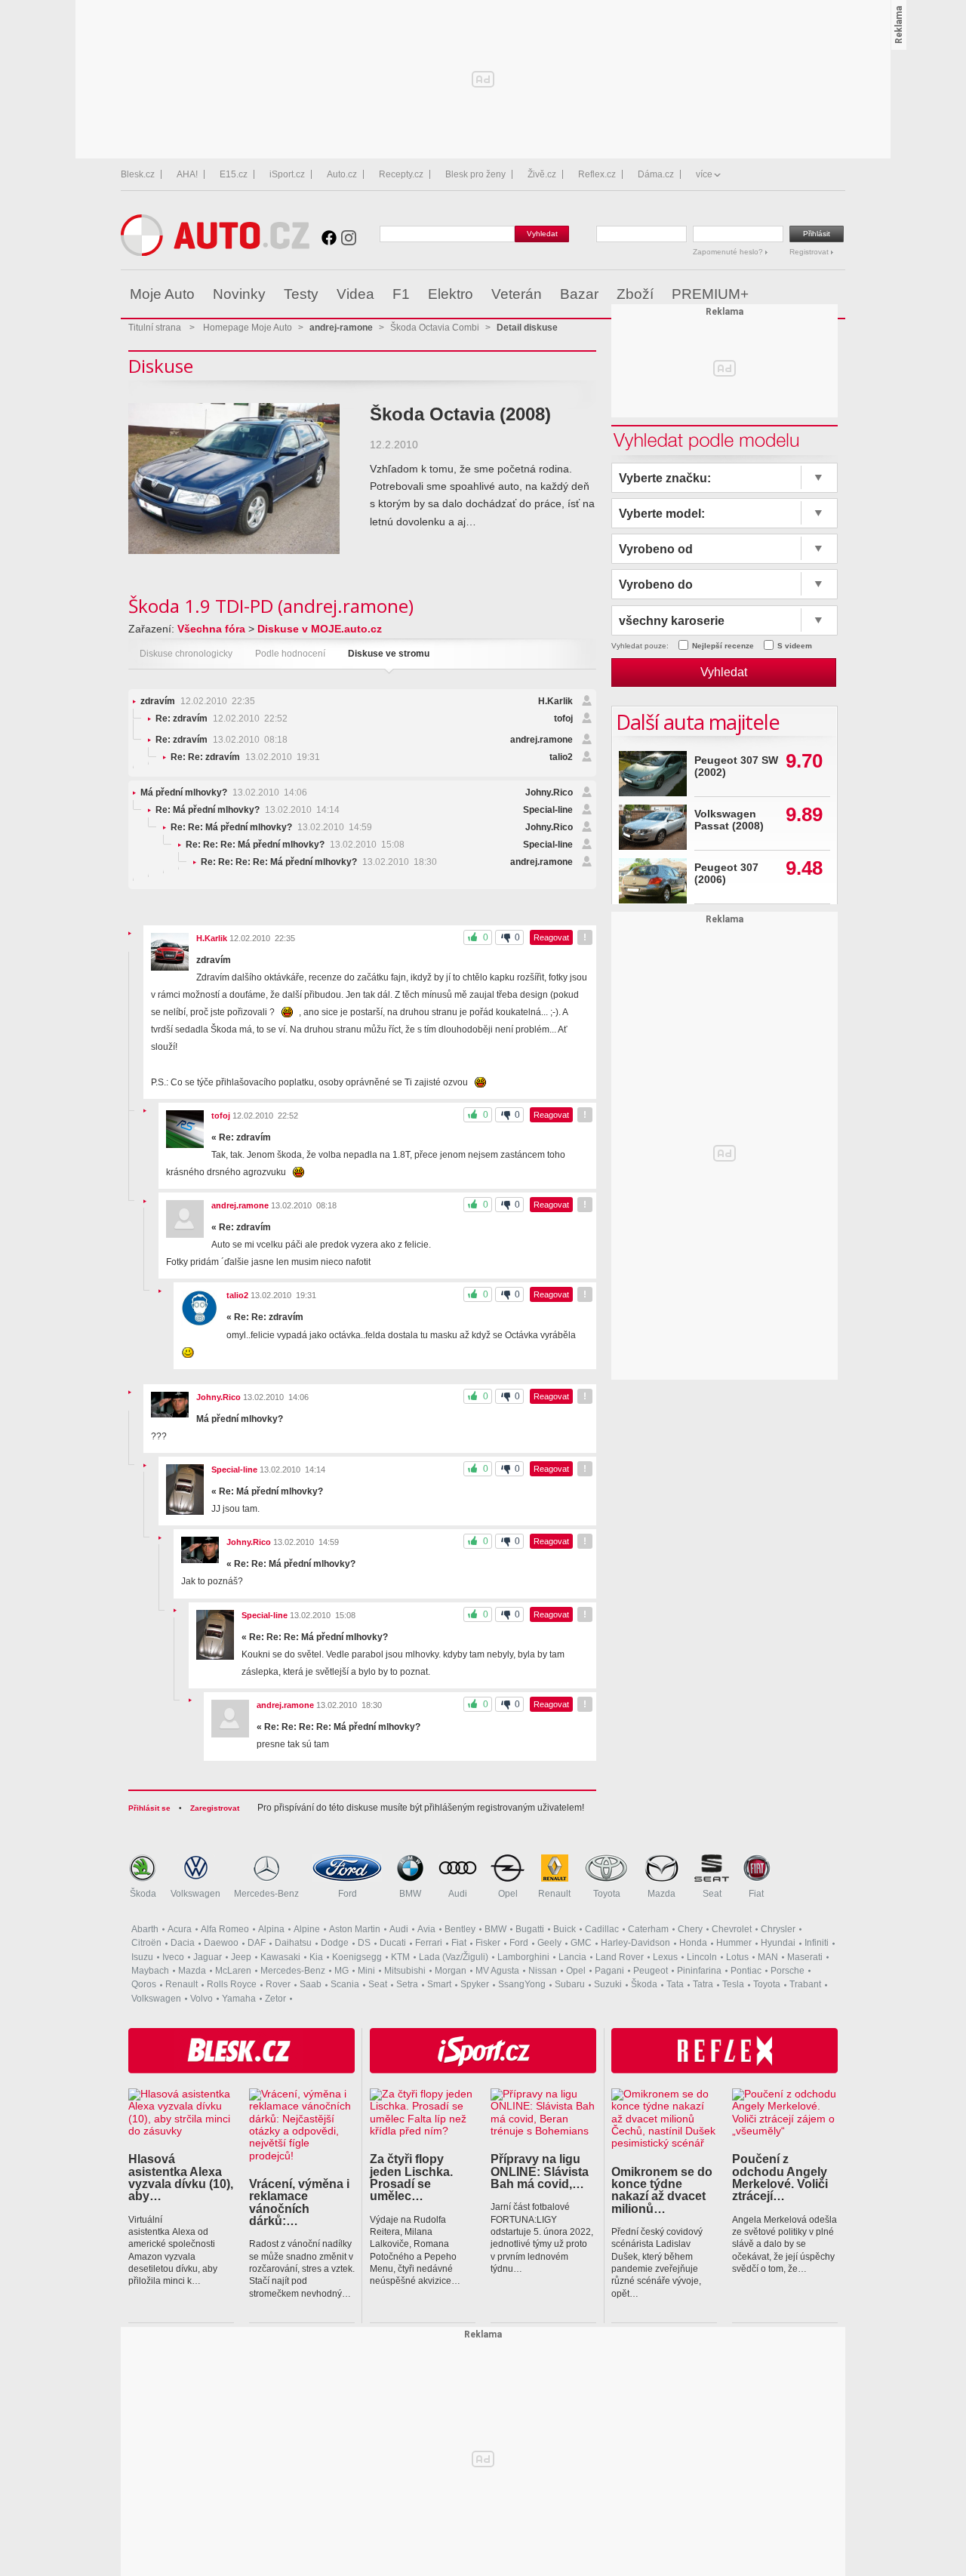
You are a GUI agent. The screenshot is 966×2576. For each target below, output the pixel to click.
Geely (549, 1943)
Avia (426, 1929)
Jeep (241, 1957)
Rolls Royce (232, 1984)
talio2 (561, 757)
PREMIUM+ (710, 294)
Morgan (451, 1971)
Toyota (607, 1894)
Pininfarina (699, 1971)
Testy (301, 294)
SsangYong (522, 1984)
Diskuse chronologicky (186, 654)
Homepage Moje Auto (248, 328)
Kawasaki (280, 1957)
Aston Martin (355, 1929)
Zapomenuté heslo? (729, 252)
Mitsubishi (405, 1971)
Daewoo (221, 1943)
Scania (345, 1984)
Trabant (805, 1984)
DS (364, 1943)
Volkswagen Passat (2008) (729, 820)
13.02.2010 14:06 (224, 792)
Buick (565, 1929)
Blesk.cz (138, 174)
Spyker (475, 1984)
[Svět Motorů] (802, 294)
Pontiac (746, 1971)
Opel (508, 1894)
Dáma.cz (656, 174)
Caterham (648, 1929)
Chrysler (778, 1929)
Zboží (635, 294)
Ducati (393, 1943)
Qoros (144, 1984)
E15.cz (234, 174)
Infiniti (817, 1943)
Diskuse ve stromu (389, 654)
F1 (401, 294)
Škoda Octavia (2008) (460, 414)
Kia (316, 1957)
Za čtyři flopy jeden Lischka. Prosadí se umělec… (411, 2177)
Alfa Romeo (225, 1929)
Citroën (146, 1943)
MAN (768, 1957)
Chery (690, 1929)
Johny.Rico (549, 792)
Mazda (661, 1894)
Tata (675, 1984)
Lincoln (702, 1957)
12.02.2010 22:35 (198, 701)
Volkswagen (195, 1894)
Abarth (145, 1929)
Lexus (665, 1957)
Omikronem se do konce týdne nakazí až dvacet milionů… (662, 2190)
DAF (257, 1943)
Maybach (150, 1971)
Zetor (275, 1999)
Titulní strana (155, 328)
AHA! (187, 174)
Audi (458, 1894)
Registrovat (810, 252)
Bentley (460, 1929)
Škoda (143, 1894)
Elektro (451, 294)
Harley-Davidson (635, 1943)
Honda (693, 1943)
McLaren (233, 1971)
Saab (311, 1984)
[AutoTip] (833, 294)
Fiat (756, 1894)
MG (341, 1971)
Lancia (572, 1957)
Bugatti (530, 1929)
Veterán (517, 294)
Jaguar (208, 1957)
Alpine (307, 1929)
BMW (410, 1894)
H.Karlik (555, 701)
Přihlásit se (149, 1808)
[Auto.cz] (215, 252)
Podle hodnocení (290, 654)
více (704, 174)
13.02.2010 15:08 (295, 845)
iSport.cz (287, 174)
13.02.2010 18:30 (319, 862)
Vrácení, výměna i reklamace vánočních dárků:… (299, 2202)
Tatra (703, 1984)
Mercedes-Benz (266, 1894)
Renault (554, 1894)
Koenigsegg (357, 1957)
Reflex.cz (597, 174)
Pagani (609, 1971)
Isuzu (142, 1957)
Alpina (271, 1929)
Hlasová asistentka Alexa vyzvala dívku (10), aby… (181, 2177)
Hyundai (778, 1943)
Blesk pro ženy (475, 174)
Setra (407, 1984)
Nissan (543, 1971)
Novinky (239, 294)
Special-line (548, 810)
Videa (355, 294)
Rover (278, 1984)
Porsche (788, 1971)
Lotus (737, 1957)
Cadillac (602, 1929)
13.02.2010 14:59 (271, 827)
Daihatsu (293, 1943)
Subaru (570, 1984)
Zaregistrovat (215, 1808)
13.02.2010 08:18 (222, 740)
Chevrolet (732, 1929)
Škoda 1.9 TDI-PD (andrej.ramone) (271, 606)
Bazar (579, 294)
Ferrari (429, 1943)
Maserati (805, 1957)
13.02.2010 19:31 (245, 757)
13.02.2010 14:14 (248, 810)
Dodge (335, 1943)
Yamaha (239, 1999)
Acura (180, 1929)
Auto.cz (342, 174)
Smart (439, 1984)
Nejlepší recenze (723, 646)
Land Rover (620, 1957)
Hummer (734, 1943)
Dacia (183, 1943)
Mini (366, 1971)
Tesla (733, 1984)
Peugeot (651, 1971)
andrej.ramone (541, 740)
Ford (348, 1894)
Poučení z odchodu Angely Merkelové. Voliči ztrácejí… (780, 2177)
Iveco (173, 1957)
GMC (581, 1943)
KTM (400, 1957)
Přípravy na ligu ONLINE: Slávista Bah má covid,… (540, 2171)
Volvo (202, 1999)
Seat (712, 1894)
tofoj (563, 719)
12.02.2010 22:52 (222, 719)
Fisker (488, 1943)
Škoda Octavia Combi (435, 328)
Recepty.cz (401, 174)
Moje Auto (162, 294)
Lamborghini (523, 1957)
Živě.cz (542, 174)
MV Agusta (497, 1971)
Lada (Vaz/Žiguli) (454, 1957)
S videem (795, 646)
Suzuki (608, 1984)
